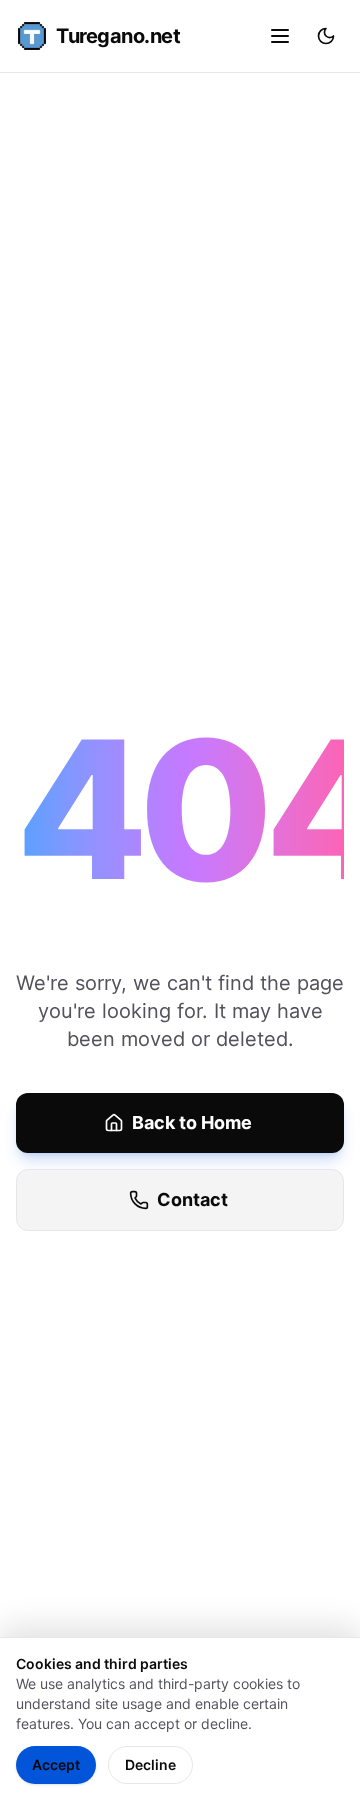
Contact (192, 1199)
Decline (150, 1764)
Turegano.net (118, 36)
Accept (56, 1764)
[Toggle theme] (326, 36)
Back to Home (192, 1122)
